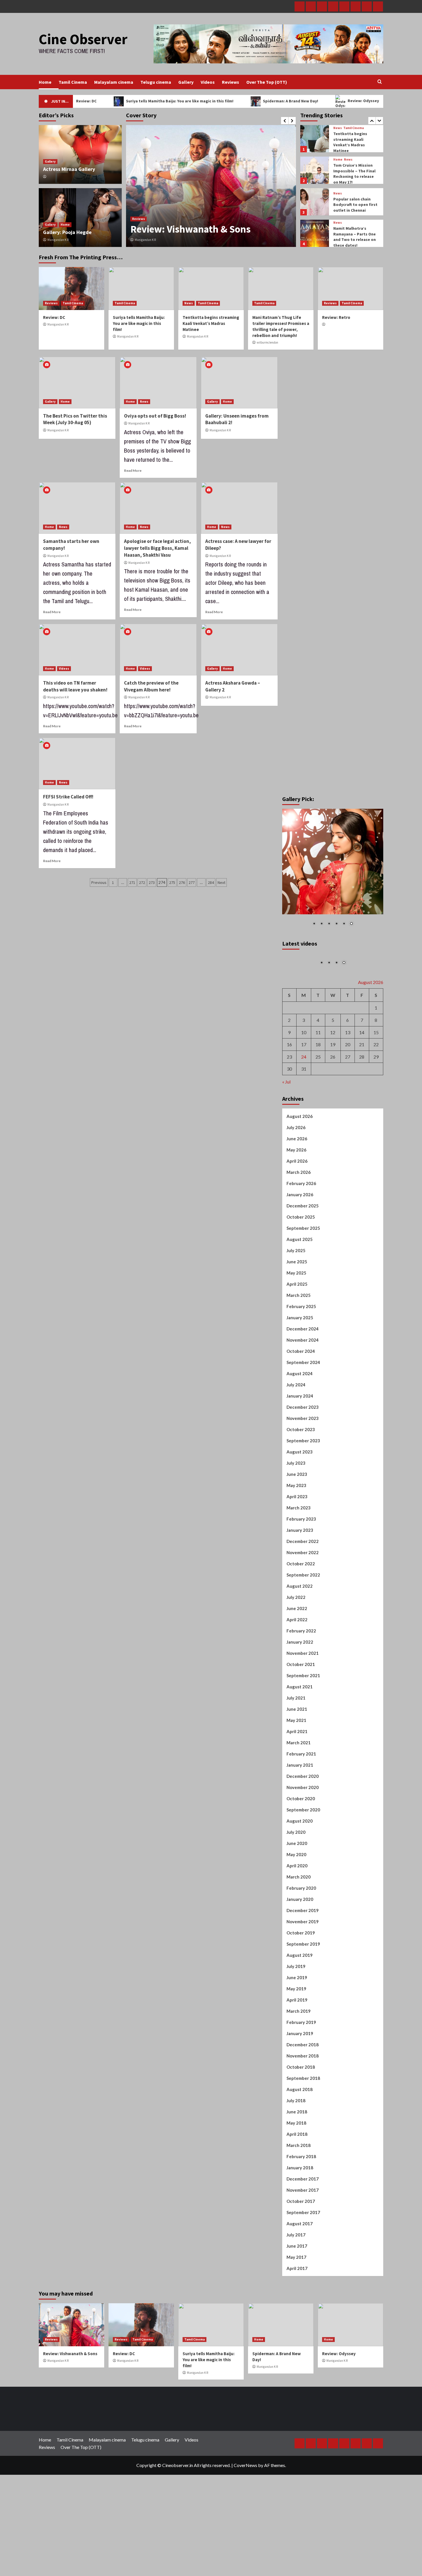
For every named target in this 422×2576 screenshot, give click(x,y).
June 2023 (297, 1519)
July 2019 (296, 2011)
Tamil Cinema (73, 82)
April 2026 (297, 1205)
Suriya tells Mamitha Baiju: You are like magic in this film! (133, 101)
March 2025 (299, 1340)
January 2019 (300, 2078)
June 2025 (297, 1306)
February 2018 (301, 2201)
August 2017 (300, 2268)
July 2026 (296, 1172)
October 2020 (301, 1843)
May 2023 (296, 1530)
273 (152, 882)
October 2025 (301, 1261)
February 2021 (301, 1798)
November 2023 (303, 1463)
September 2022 (303, 1619)
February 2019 (301, 2067)
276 (182, 882)
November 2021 (303, 1698)
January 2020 (300, 1944)
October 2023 (301, 1474)
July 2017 (296, 2279)
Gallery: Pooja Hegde (67, 232)
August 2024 (300, 1418)
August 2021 (300, 1731)
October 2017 (301, 2246)
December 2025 (303, 1250)
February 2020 (301, 1932)
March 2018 (299, 2190)
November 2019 (303, 1966)
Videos (208, 82)
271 (132, 882)
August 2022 (300, 1630)
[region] (333, 871)
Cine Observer (83, 39)
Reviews (231, 82)
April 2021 (297, 1776)
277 (192, 882)
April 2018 (297, 2179)
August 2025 (300, 1284)
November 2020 (303, 1832)
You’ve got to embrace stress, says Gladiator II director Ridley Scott (356, 236)
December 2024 (303, 1373)
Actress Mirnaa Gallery (69, 169)
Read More (133, 470)
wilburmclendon (267, 342)
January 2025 (300, 1362)
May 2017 (296, 2302)
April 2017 (297, 2313)
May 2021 (296, 1765)
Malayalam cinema (114, 82)
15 (376, 1077)
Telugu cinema (156, 82)
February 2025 (301, 1351)
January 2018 (300, 2212)
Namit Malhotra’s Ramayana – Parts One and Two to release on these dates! (355, 205)
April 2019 (297, 2044)
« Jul (286, 1126)
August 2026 (300, 1161)
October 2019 (301, 1977)
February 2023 (301, 1563)
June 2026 (297, 1183)
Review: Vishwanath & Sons (70, 2398)
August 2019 (300, 2000)
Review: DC (155, 229)
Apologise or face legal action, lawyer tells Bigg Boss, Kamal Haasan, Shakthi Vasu (157, 548)
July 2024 (296, 1429)
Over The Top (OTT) (267, 82)
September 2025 (303, 1273)
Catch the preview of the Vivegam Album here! (151, 686)
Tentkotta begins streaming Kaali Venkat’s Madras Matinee (211, 323)
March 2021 (299, 1787)
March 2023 (299, 1552)
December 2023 (303, 1451)
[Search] (380, 82)
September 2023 (303, 1485)
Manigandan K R (145, 240)
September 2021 (303, 1720)
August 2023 (300, 1496)
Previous (99, 882)
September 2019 (303, 1988)
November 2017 (303, 2234)
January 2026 (300, 1239)
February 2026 (301, 1228)
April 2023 (297, 1541)
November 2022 (303, 1597)
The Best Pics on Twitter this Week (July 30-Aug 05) (75, 419)
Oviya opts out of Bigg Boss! (155, 416)
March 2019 (299, 2055)
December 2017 (303, 2223)
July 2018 (296, 2145)
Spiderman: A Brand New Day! (244, 101)
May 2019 (296, 2033)
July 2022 (296, 1642)
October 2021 (301, 1709)
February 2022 (301, 1675)
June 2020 (297, 1888)
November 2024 (303, 1384)
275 (172, 882)
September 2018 (303, 2123)
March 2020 (299, 1921)
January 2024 (300, 1440)
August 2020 (300, 1865)
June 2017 (297, 2290)
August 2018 (300, 2134)
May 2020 (296, 1899)
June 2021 (297, 1753)
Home (45, 82)
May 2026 (296, 1194)
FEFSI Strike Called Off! (68, 797)
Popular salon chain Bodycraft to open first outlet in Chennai (355, 173)
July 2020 (296, 1877)
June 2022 (297, 1653)
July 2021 (296, 1742)
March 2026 (299, 1217)
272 (142, 882)
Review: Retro (336, 317)
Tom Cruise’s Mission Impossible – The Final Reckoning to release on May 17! (354, 142)
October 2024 (301, 1396)
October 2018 (301, 2111)
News (348, 128)
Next (221, 882)
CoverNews (245, 2510)
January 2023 (300, 1575)
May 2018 (296, 2167)
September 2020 (303, 1854)
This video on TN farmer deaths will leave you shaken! (75, 686)
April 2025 (297, 1328)
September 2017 (303, 2257)
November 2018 (303, 2100)
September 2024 (303, 1407)
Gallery (186, 82)
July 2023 (296, 1507)
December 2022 (303, 1586)
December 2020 (303, 1821)
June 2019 (297, 2022)
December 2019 (303, 1955)
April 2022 (297, 1664)
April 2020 (297, 1910)
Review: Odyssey (317, 101)
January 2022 (300, 1686)
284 (211, 882)
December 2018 (303, 2089)
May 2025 (296, 1317)
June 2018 (297, 2156)
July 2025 (296, 1295)
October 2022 (301, 1608)
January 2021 (300, 1809)
